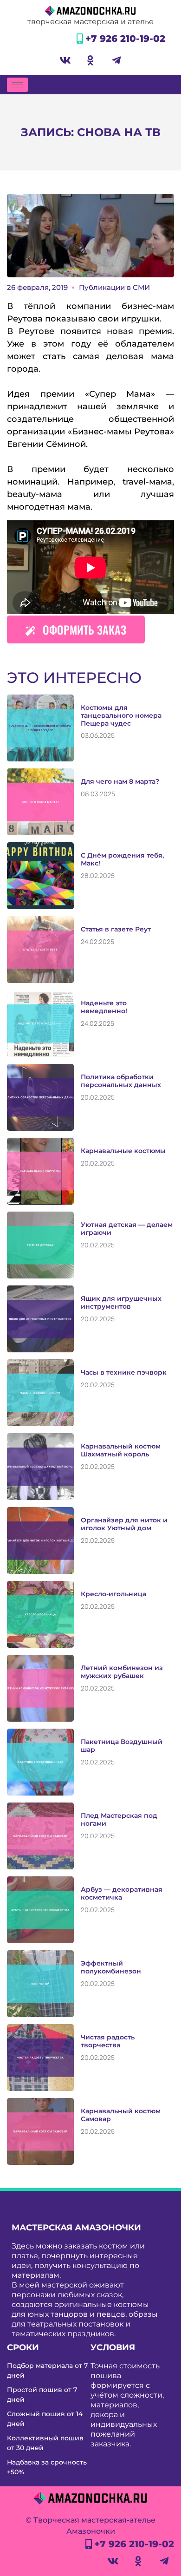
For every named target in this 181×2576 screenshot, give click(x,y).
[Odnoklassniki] (90, 60)
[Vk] (65, 60)
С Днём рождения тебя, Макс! (122, 859)
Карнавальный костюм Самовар (121, 2115)
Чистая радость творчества (108, 2041)
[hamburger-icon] (17, 85)
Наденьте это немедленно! (104, 1007)
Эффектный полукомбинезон (111, 1967)
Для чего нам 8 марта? (120, 781)
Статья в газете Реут (116, 929)
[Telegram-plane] (116, 60)
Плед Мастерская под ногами (119, 1819)
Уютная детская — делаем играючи (127, 1229)
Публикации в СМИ (114, 287)
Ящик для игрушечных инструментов (121, 1302)
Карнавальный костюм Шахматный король (121, 1450)
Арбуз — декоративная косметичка (122, 1893)
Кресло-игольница (113, 1594)
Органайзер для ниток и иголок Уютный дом (124, 1524)
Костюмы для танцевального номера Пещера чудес (121, 715)
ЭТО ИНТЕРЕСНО (74, 678)
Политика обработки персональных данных (121, 1081)
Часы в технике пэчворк (124, 1372)
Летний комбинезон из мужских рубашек (122, 1672)
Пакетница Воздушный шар (122, 1746)
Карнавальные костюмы (123, 1151)
